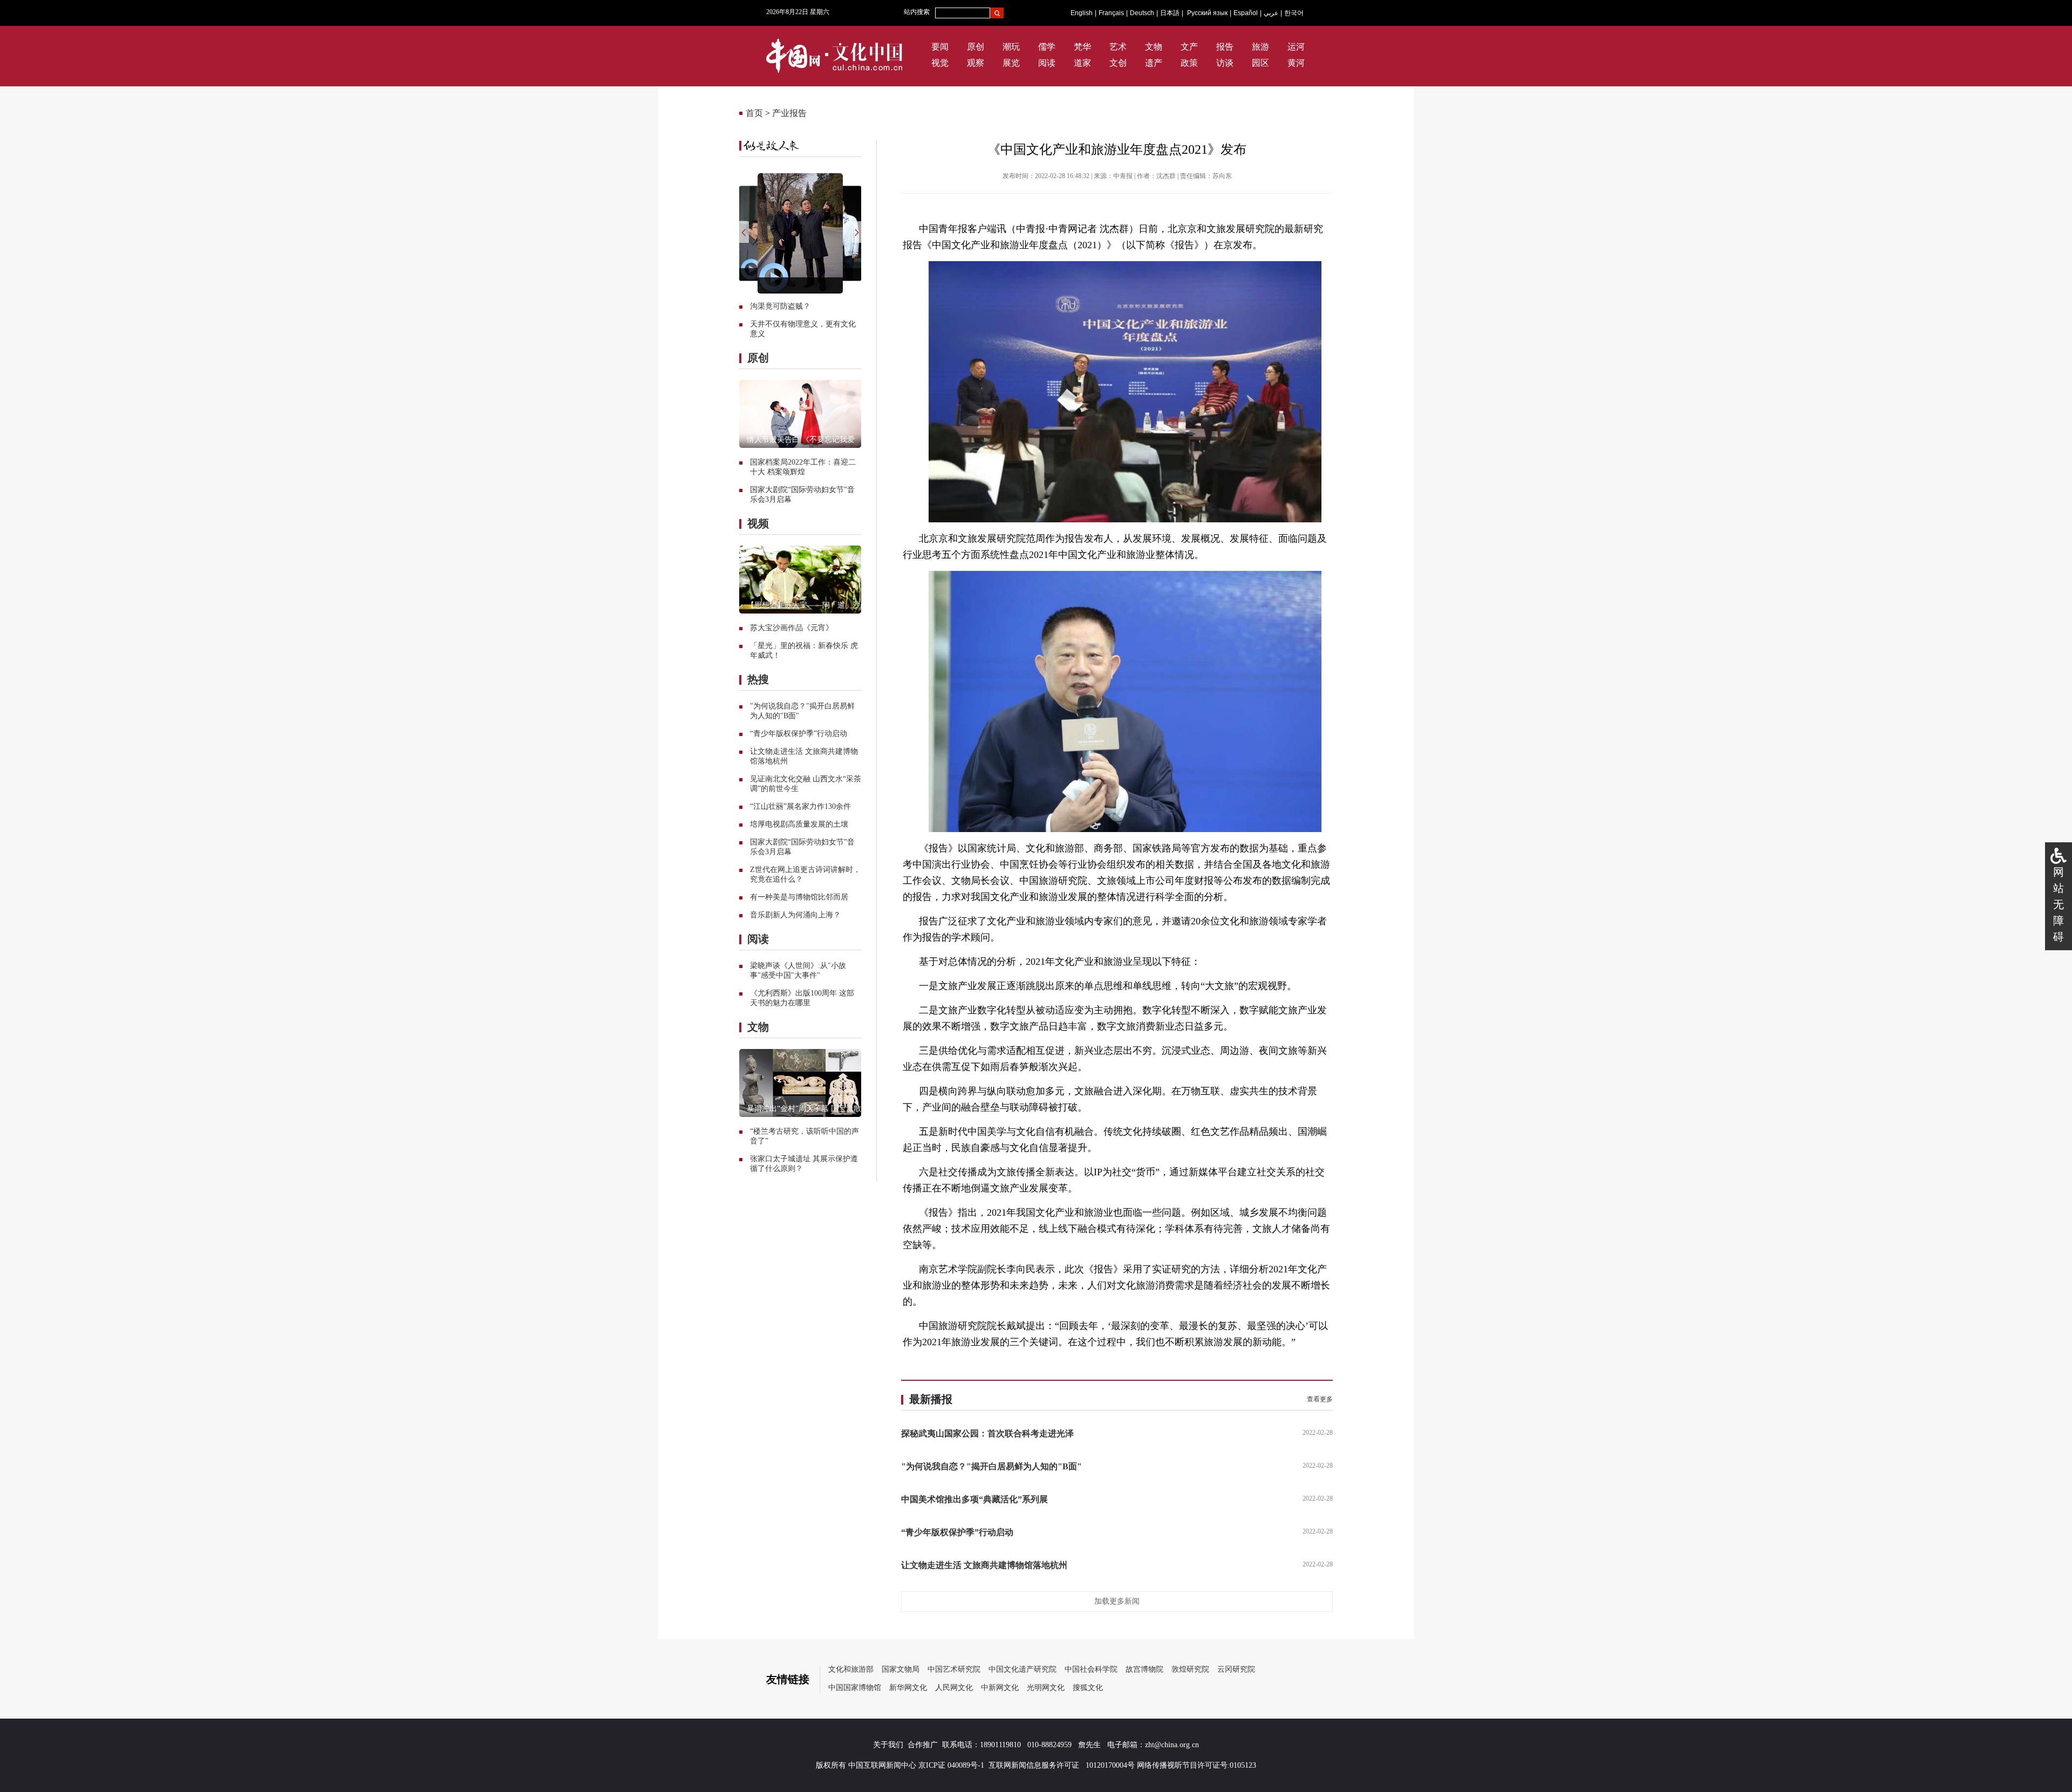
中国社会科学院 (1091, 1669)
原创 (976, 47)
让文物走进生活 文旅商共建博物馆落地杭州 (984, 1565)
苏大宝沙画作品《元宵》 (792, 628)
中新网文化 (1000, 1688)
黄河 (1296, 63)
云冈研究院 (1236, 1669)
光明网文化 (1046, 1688)
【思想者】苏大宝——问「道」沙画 (807, 605)
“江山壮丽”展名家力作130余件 (800, 806)
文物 (1154, 47)
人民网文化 (954, 1688)
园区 (1260, 63)
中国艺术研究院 (954, 1669)
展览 (1011, 63)
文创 (1118, 63)
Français (1111, 13)
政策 (1189, 63)
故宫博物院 (1144, 1669)
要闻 (940, 47)
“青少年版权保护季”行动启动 (799, 734)
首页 (754, 113)
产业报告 (789, 113)
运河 (1296, 47)
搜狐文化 (1088, 1688)
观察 (976, 63)
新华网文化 (908, 1688)
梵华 (1082, 47)
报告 (1225, 47)
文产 (1189, 47)
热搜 (758, 679)
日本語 (1170, 13)
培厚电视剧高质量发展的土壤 (799, 824)
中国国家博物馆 (855, 1688)
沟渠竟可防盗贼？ (780, 306)
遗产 (1154, 63)
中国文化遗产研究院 (1023, 1669)
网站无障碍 (2059, 904)
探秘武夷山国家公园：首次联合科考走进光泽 (987, 1433)
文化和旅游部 (851, 1669)
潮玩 (1011, 47)
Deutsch (1142, 13)
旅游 (1260, 47)
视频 (758, 523)
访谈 (1225, 63)
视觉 (940, 63)
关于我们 (888, 1745)
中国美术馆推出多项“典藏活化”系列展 (974, 1499)
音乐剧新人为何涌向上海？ (795, 915)
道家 (1082, 63)
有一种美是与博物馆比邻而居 (799, 897)
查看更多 (1320, 1399)
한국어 (1294, 13)
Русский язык (1207, 13)
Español (1246, 13)
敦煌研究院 (1190, 1669)
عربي (1271, 13)
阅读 (1047, 63)
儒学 (1047, 47)
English (1082, 13)
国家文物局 (901, 1669)
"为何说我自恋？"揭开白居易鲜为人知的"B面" (991, 1466)
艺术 (1118, 47)
